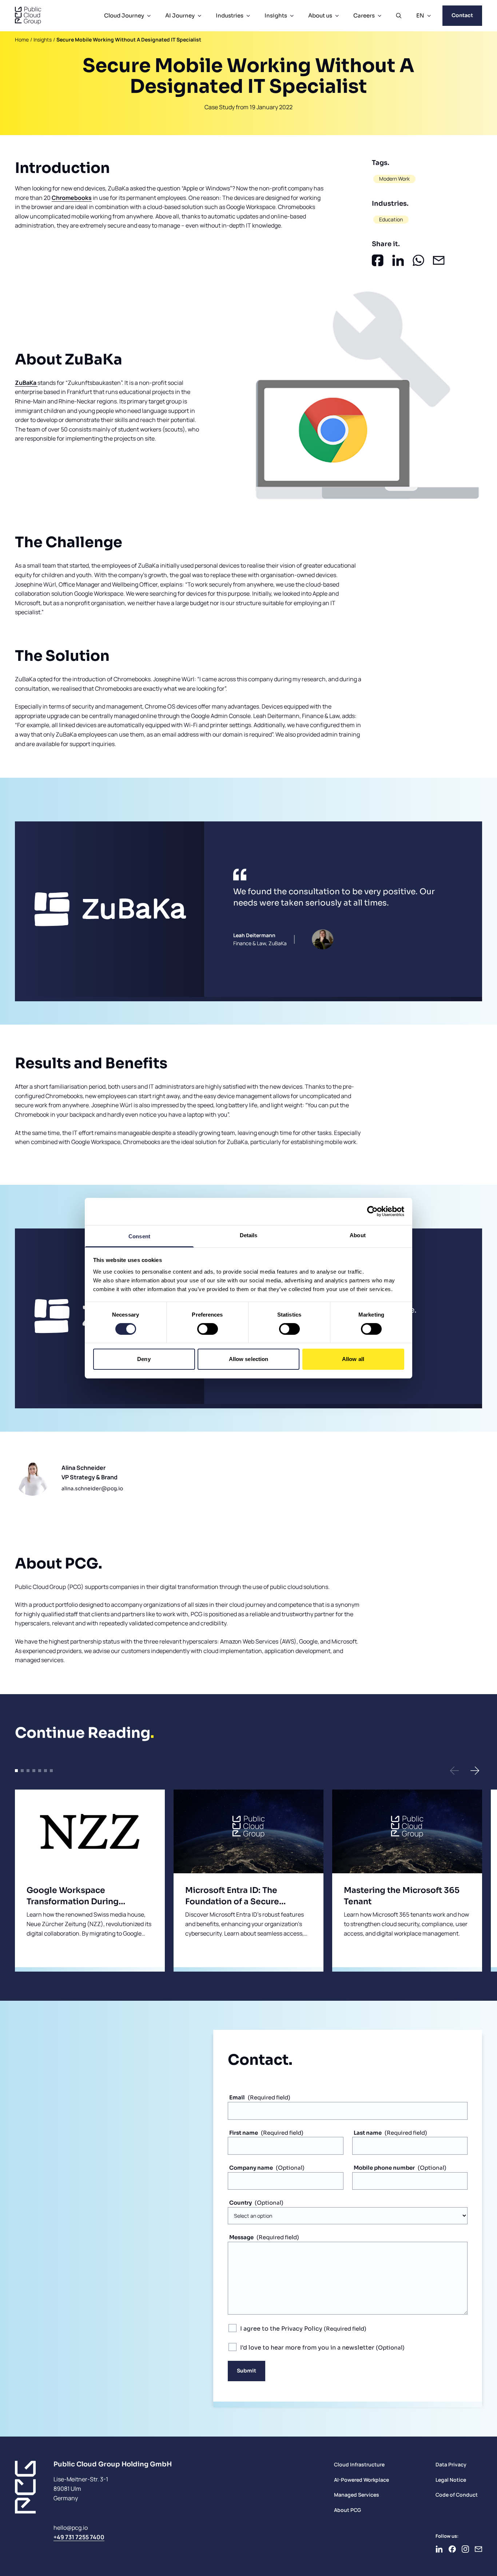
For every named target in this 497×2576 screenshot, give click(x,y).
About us (320, 15)
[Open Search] (399, 16)
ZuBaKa (26, 383)
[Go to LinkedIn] (439, 2549)
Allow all (353, 1359)
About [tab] (358, 1235)
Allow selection (249, 1359)
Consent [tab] (139, 1236)
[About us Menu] (337, 16)
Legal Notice (451, 2480)
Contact (462, 15)
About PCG (347, 2510)
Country (240, 2203)
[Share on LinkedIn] (398, 260)
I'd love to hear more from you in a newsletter (308, 2348)
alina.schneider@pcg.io (92, 1488)
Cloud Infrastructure (359, 2464)
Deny (144, 1359)
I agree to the (281, 2329)
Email (237, 2097)
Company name (251, 2168)
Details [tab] (249, 1235)
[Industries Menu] (248, 16)
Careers (364, 15)
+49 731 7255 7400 (79, 2537)
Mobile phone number (384, 2168)
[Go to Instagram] (465, 2549)
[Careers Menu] (379, 16)
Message (241, 2237)
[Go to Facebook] (452, 2549)
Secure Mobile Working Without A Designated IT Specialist (129, 40)
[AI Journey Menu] (199, 16)
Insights (276, 15)
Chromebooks (72, 198)
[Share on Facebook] (378, 260)
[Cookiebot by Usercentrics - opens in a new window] (372, 1211)
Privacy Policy (302, 2329)
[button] (454, 1771)
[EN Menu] (429, 16)
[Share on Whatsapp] (418, 260)
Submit (246, 2371)
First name (244, 2133)
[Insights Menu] (292, 16)
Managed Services (357, 2495)
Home (22, 40)
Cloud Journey (124, 15)
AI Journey (180, 15)
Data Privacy (451, 2464)
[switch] (208, 1329)
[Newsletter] (478, 2549)
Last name (368, 2133)
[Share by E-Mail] (439, 260)
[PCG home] (28, 16)
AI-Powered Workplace (361, 2480)
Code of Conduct (457, 2495)
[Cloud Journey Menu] (149, 16)
